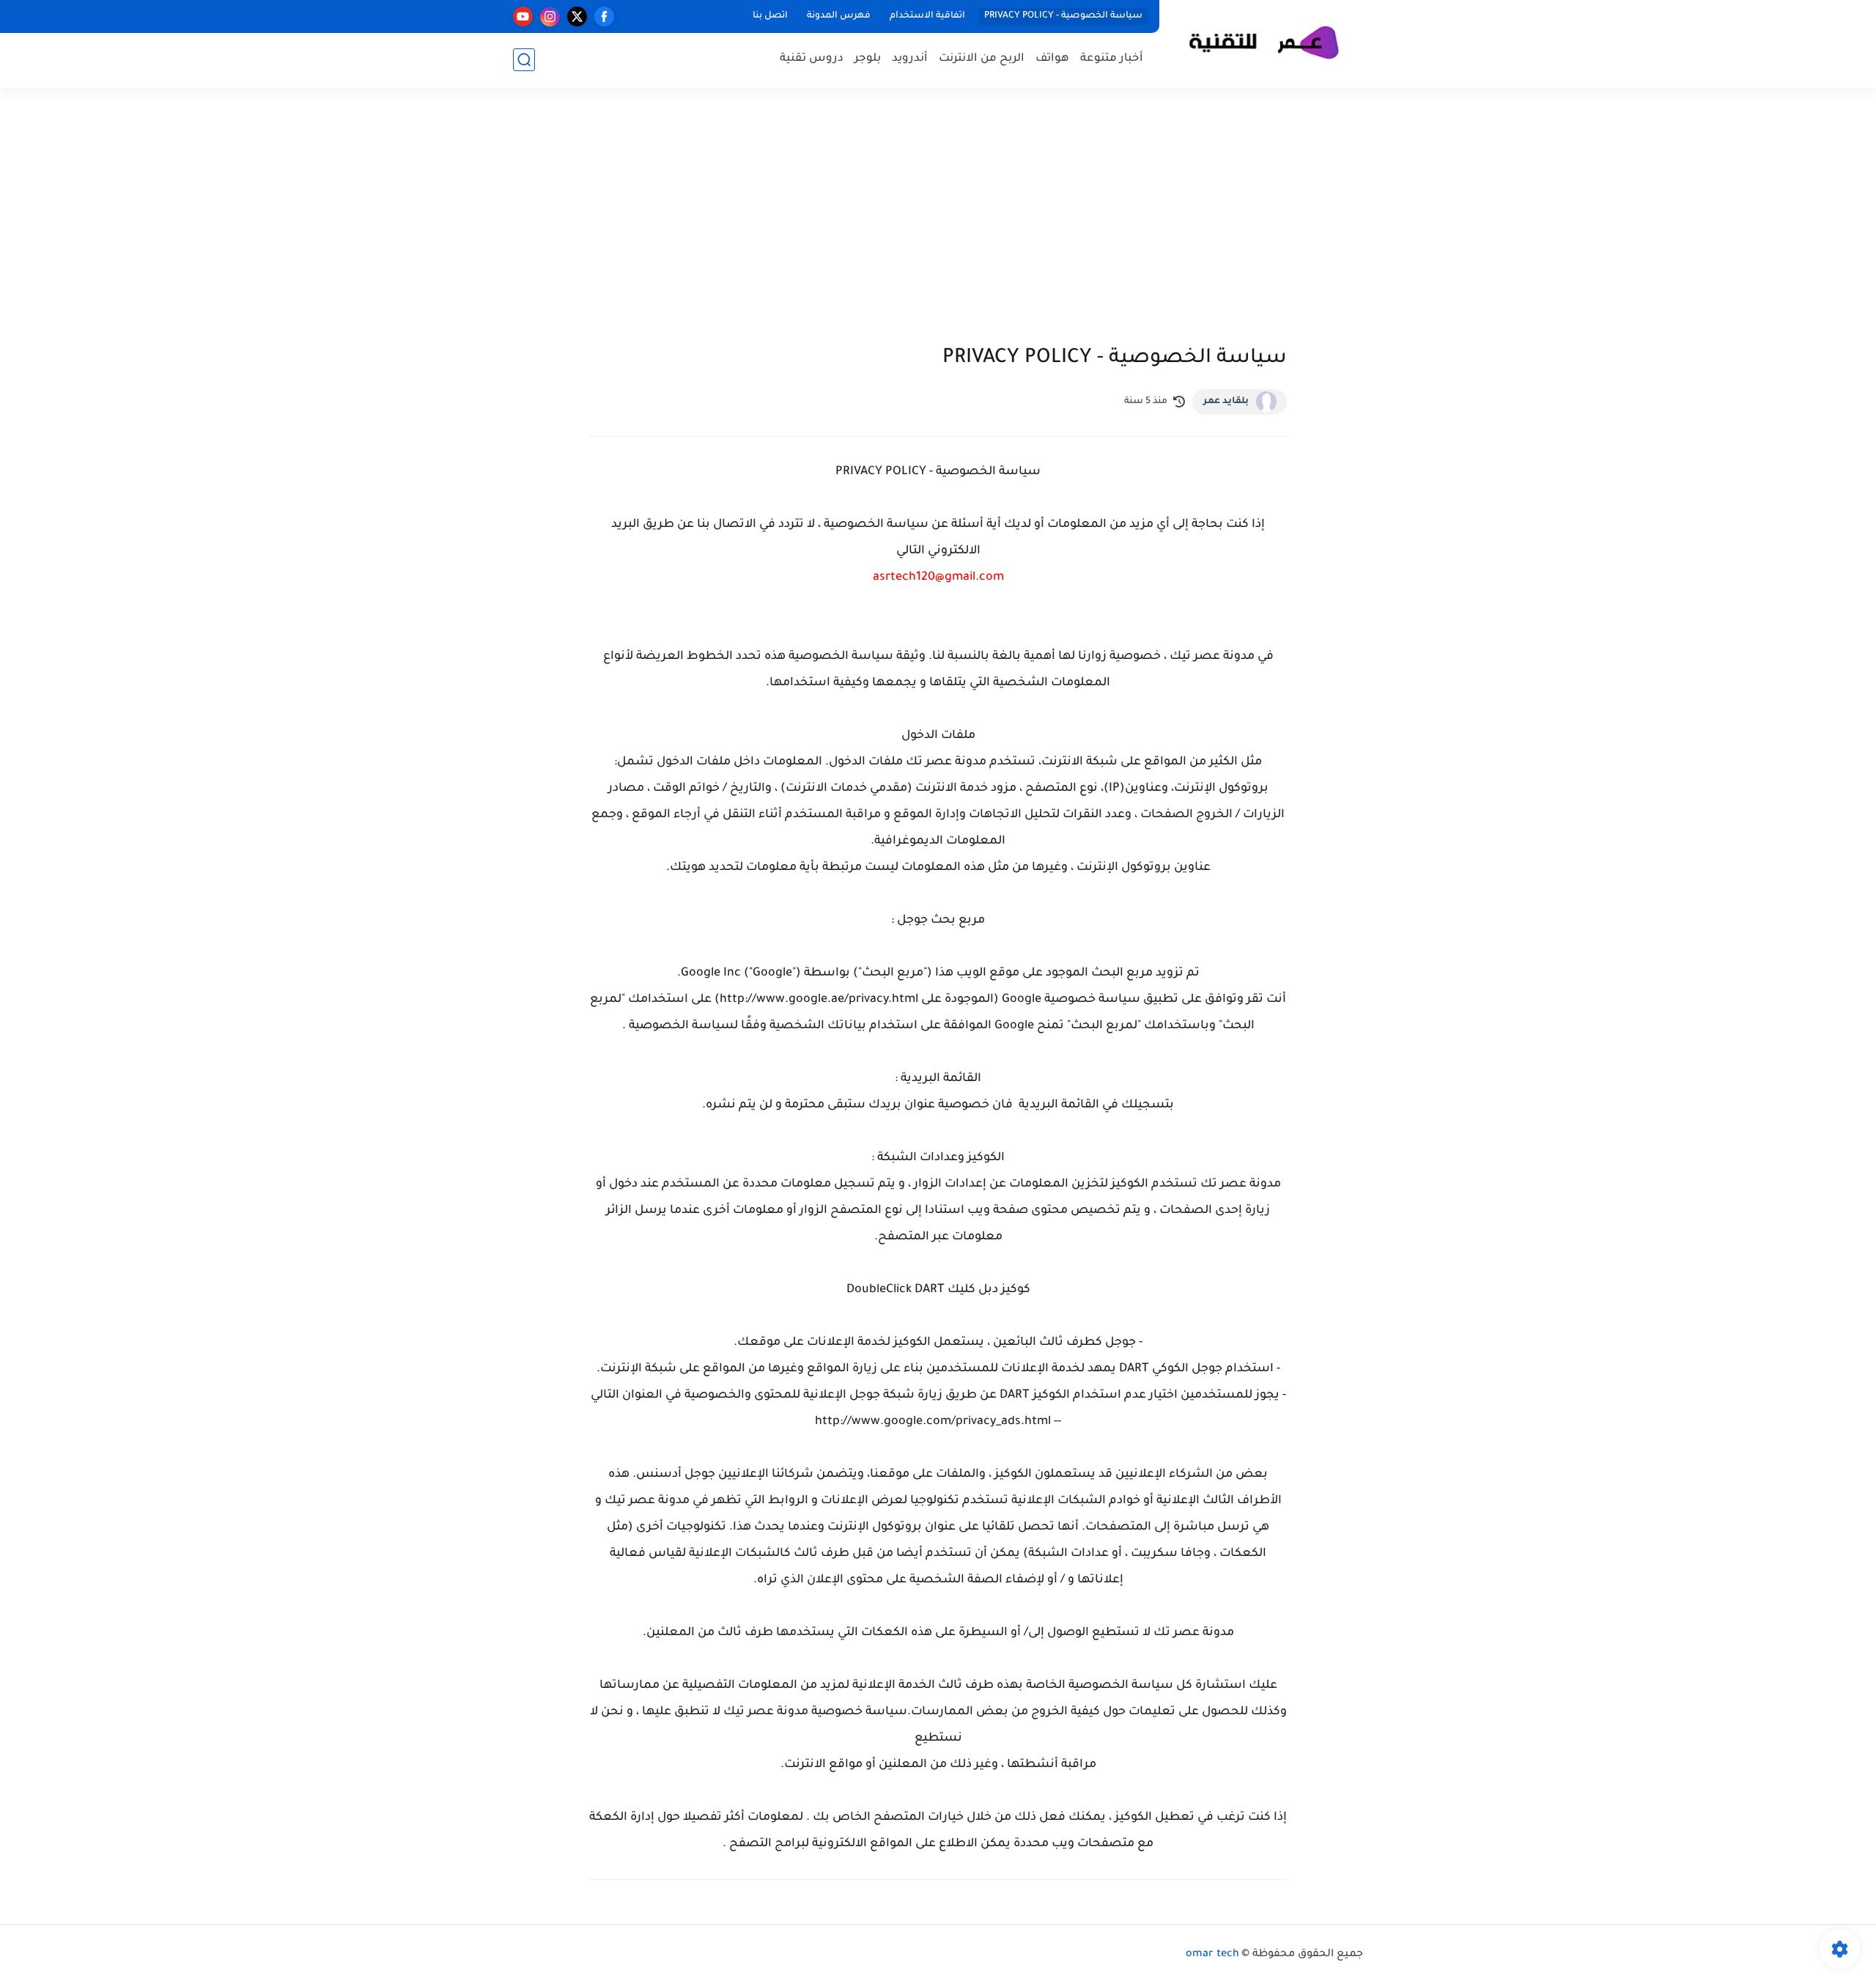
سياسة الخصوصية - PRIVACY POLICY (1063, 16)
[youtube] (523, 16)
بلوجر (868, 59)
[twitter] (577, 16)
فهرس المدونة (839, 16)
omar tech (1212, 1955)
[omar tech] (1264, 43)
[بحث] (524, 60)
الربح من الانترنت (982, 59)
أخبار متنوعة (1112, 59)
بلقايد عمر (1226, 402)
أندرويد (910, 59)
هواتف (1052, 59)
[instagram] (550, 16)
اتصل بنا (770, 16)
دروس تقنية (812, 59)
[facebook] (604, 16)
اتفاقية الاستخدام (927, 16)
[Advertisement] (938, 220)
